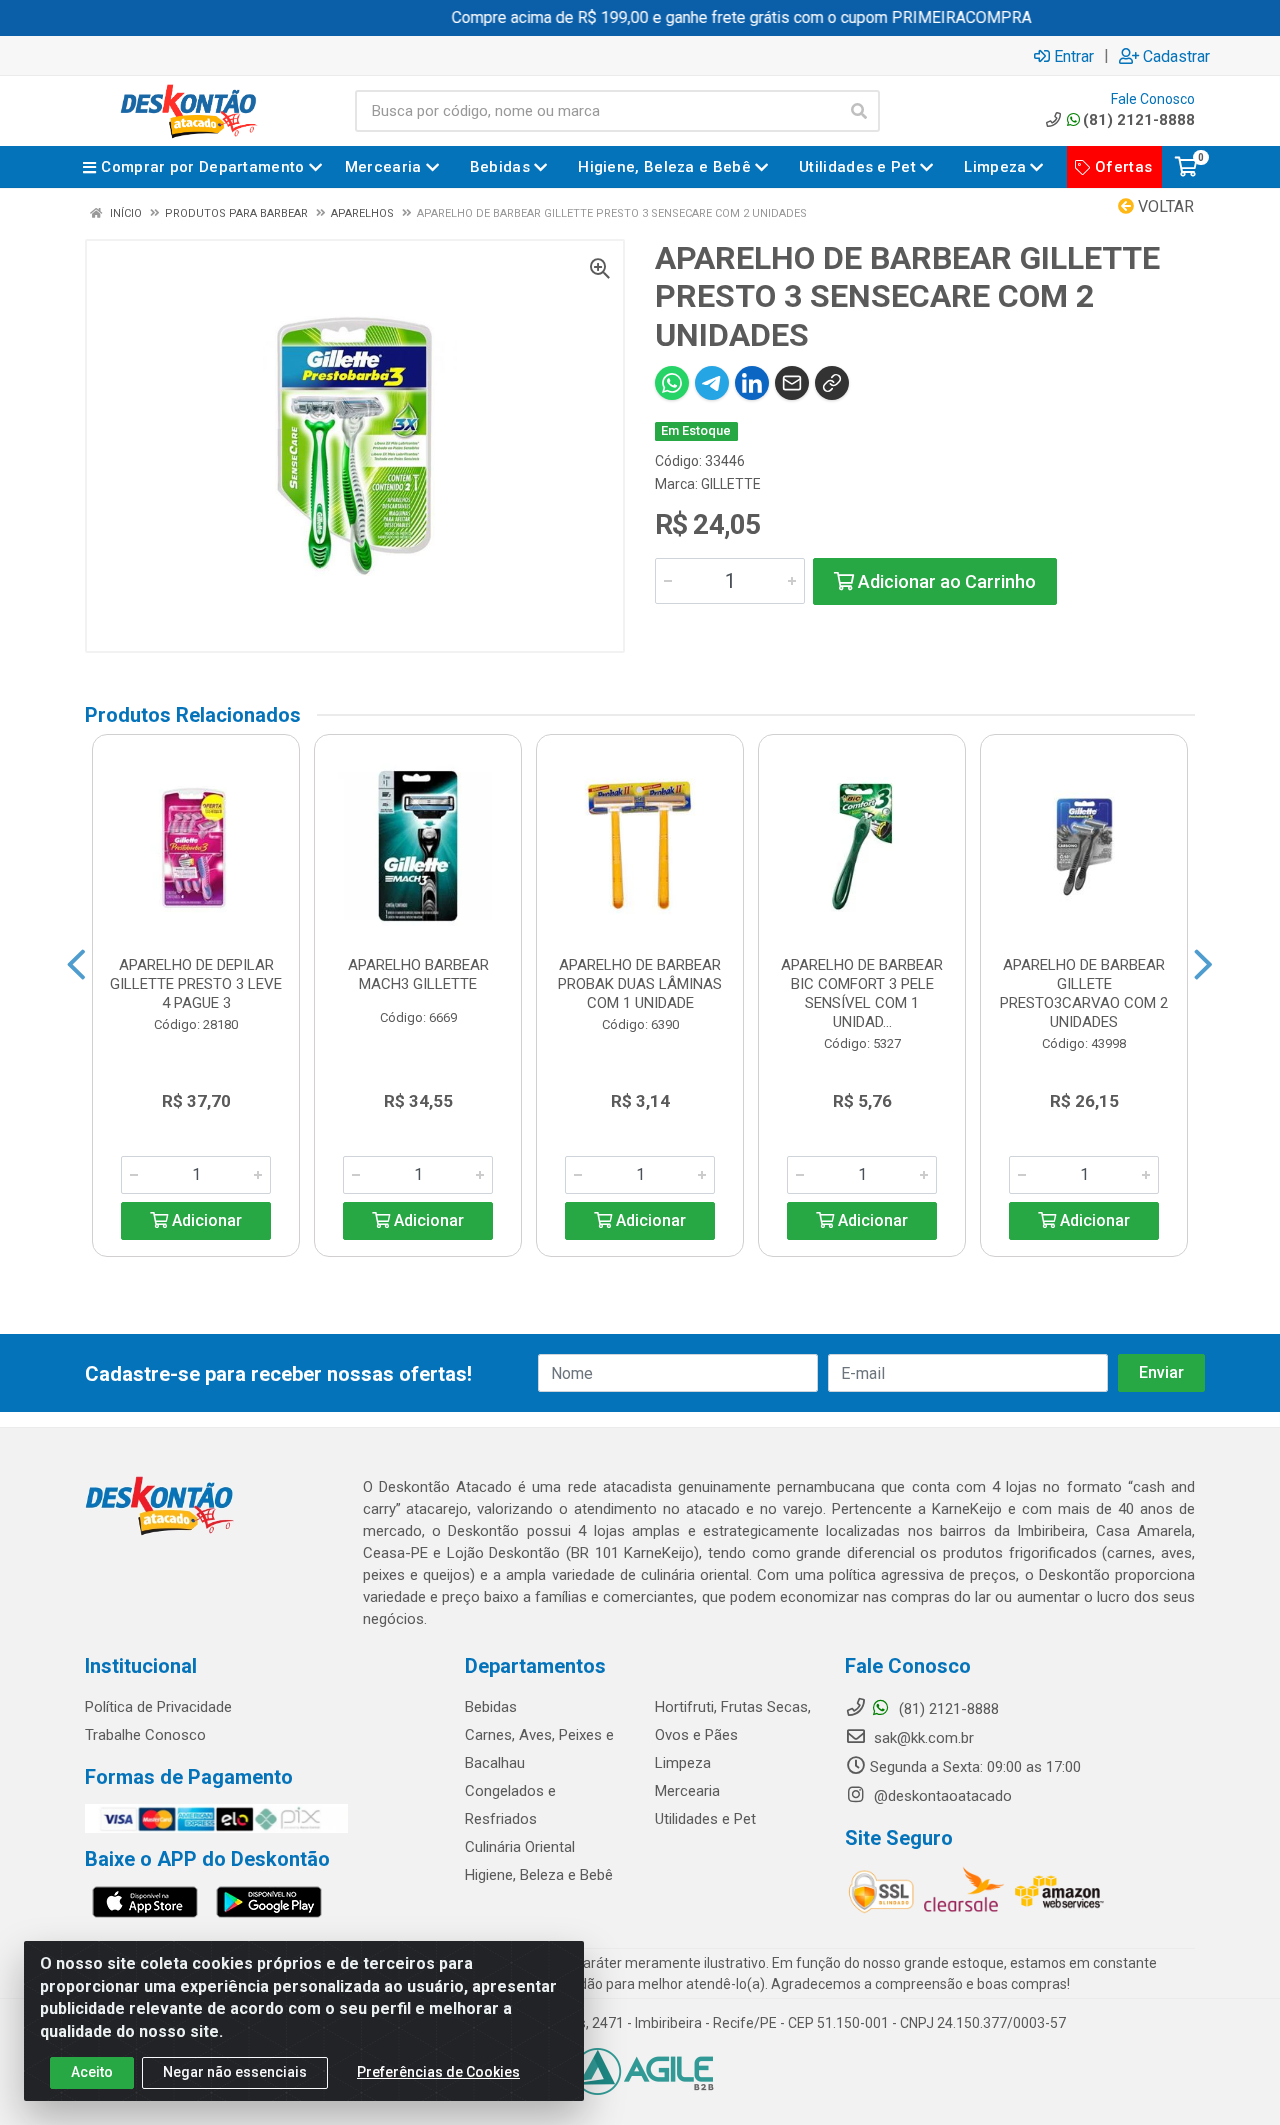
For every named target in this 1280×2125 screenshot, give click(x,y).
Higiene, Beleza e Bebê (539, 1875)
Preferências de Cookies (438, 2072)
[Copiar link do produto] (832, 383)
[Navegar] (76, 965)
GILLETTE (731, 484)
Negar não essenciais (235, 2072)
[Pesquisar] (859, 111)
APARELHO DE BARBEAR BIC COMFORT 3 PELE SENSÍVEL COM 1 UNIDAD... (862, 993)
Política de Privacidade (158, 1707)
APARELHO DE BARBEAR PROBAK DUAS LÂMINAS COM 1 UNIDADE (640, 984)
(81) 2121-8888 (1139, 120)
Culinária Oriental (520, 1847)
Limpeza (683, 1763)
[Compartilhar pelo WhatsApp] (672, 383)
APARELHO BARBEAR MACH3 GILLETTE (418, 974)
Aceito (92, 2072)
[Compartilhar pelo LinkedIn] (752, 383)
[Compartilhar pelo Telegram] (712, 383)
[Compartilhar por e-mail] (792, 383)
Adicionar (205, 1220)
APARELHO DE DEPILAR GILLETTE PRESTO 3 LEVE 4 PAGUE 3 (196, 984)
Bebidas (491, 1707)
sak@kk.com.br (922, 1738)
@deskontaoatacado (941, 1796)
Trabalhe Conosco (145, 1735)
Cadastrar (1176, 56)
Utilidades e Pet (705, 1819)
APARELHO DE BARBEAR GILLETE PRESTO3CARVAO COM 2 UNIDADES (1084, 993)
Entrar (1074, 56)
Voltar (1164, 206)
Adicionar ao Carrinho (945, 581)
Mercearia (687, 1791)
